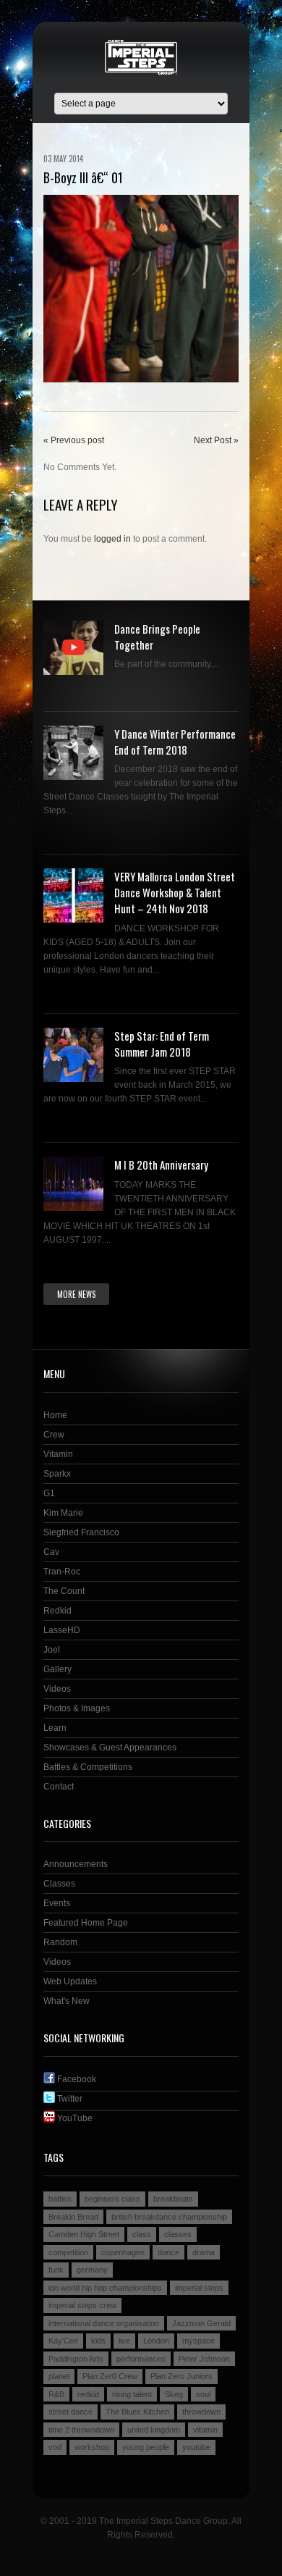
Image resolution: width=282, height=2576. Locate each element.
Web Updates (70, 1981)
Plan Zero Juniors (181, 2376)
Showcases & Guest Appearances (110, 1748)
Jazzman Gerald (201, 2323)
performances (141, 2359)
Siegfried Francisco (81, 1532)
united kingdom (154, 2430)
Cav (51, 1552)
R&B (56, 2394)
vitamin (205, 2430)
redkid (88, 2394)
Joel (52, 1650)
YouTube (74, 2118)
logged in (112, 539)
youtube (196, 2447)
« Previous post (74, 440)
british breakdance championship (169, 2217)
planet (59, 2376)
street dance (70, 2412)
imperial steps (199, 2288)
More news (76, 1294)
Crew (54, 1435)
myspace (198, 2341)
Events (57, 1903)
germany (92, 2270)
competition (68, 2252)
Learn (55, 1728)
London (156, 2341)
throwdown (201, 2412)
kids (98, 2341)
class (142, 2234)
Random (60, 1942)
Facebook (76, 2079)
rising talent (132, 2394)
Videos (57, 1689)
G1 (49, 1493)
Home (55, 1415)
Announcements (76, 1864)
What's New (67, 2001)
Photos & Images (77, 1708)
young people (146, 2447)
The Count (64, 1591)
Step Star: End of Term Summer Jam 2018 (162, 1044)
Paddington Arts (76, 2359)
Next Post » (216, 440)
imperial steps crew (82, 2305)
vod (55, 2447)
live (124, 2341)
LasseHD (62, 1630)
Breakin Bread (73, 2217)
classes (178, 2234)
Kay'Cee (63, 2341)
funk (56, 2270)
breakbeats (173, 2199)
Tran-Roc (62, 1572)
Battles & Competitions (88, 1767)
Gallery (57, 1669)
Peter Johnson (204, 2359)
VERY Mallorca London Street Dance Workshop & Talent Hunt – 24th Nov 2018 (175, 892)
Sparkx (57, 1474)
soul (203, 2394)
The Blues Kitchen (137, 2412)
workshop (92, 2447)
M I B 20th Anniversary (161, 1165)
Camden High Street (84, 2234)
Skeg (174, 2394)
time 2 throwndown (81, 2430)
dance (168, 2252)
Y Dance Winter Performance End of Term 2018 (175, 742)
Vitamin (58, 1454)
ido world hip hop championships (105, 2288)
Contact (59, 1787)
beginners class (112, 2199)
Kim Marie (63, 1513)
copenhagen (123, 2252)
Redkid (57, 1611)
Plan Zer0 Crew (110, 2376)
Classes (59, 1884)
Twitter (69, 2099)
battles (60, 2199)
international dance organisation (104, 2323)
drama (204, 2252)
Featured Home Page (86, 1923)
